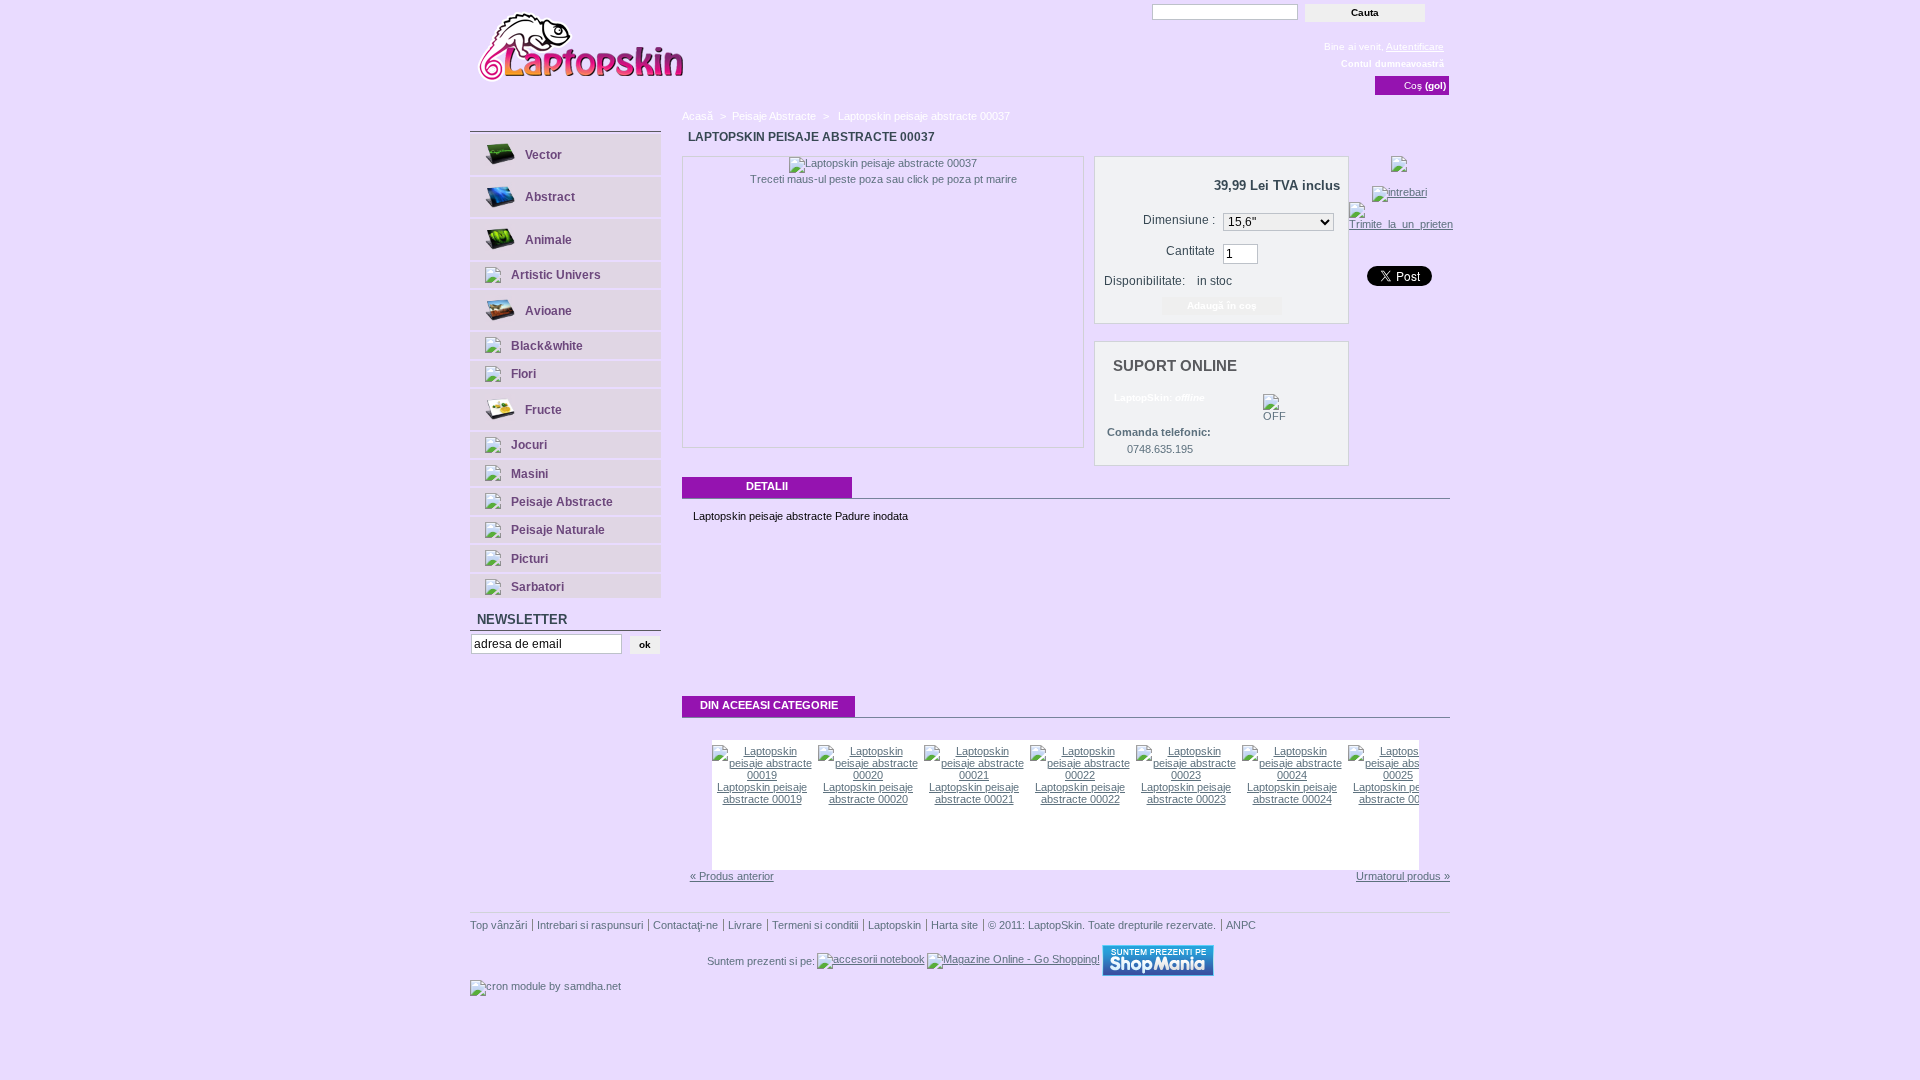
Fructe (543, 410)
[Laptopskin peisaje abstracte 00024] (1292, 775)
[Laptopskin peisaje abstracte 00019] (762, 775)
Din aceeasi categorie (769, 705)
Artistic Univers (556, 275)
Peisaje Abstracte (562, 502)
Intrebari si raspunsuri (590, 925)
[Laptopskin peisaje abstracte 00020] (868, 775)
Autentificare (1415, 46)
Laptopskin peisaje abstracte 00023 (1186, 793)
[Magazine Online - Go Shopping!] (1013, 959)
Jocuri (529, 445)
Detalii (767, 486)
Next (1435, 805)
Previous (695, 805)
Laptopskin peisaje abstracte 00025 (1398, 793)
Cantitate (1190, 251)
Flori (523, 374)
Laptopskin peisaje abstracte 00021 (974, 793)
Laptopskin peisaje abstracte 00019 (762, 793)
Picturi (529, 559)
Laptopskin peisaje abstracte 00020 (868, 793)
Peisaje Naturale (558, 530)
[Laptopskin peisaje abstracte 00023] (1186, 775)
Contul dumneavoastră (1392, 64)
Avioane (548, 311)
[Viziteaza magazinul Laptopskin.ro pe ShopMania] (1158, 972)
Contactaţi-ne (685, 925)
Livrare (745, 925)
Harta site (954, 925)
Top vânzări (498, 925)
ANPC (1241, 925)
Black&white (547, 346)
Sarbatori (537, 587)
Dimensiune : (1179, 220)
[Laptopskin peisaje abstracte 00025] (1398, 775)
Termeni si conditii (815, 925)
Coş (1425, 85)
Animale (548, 240)
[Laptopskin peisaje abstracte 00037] (883, 165)
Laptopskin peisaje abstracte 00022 (1080, 793)
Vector (543, 155)
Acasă (697, 116)
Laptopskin (894, 925)
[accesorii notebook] (871, 959)
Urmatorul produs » (1403, 876)
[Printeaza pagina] (1399, 168)
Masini (529, 474)
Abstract (550, 197)
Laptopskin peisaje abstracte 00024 (1292, 793)
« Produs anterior (732, 876)
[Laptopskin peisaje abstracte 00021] (974, 775)
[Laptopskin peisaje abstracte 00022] (1080, 775)
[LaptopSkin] (582, 80)
